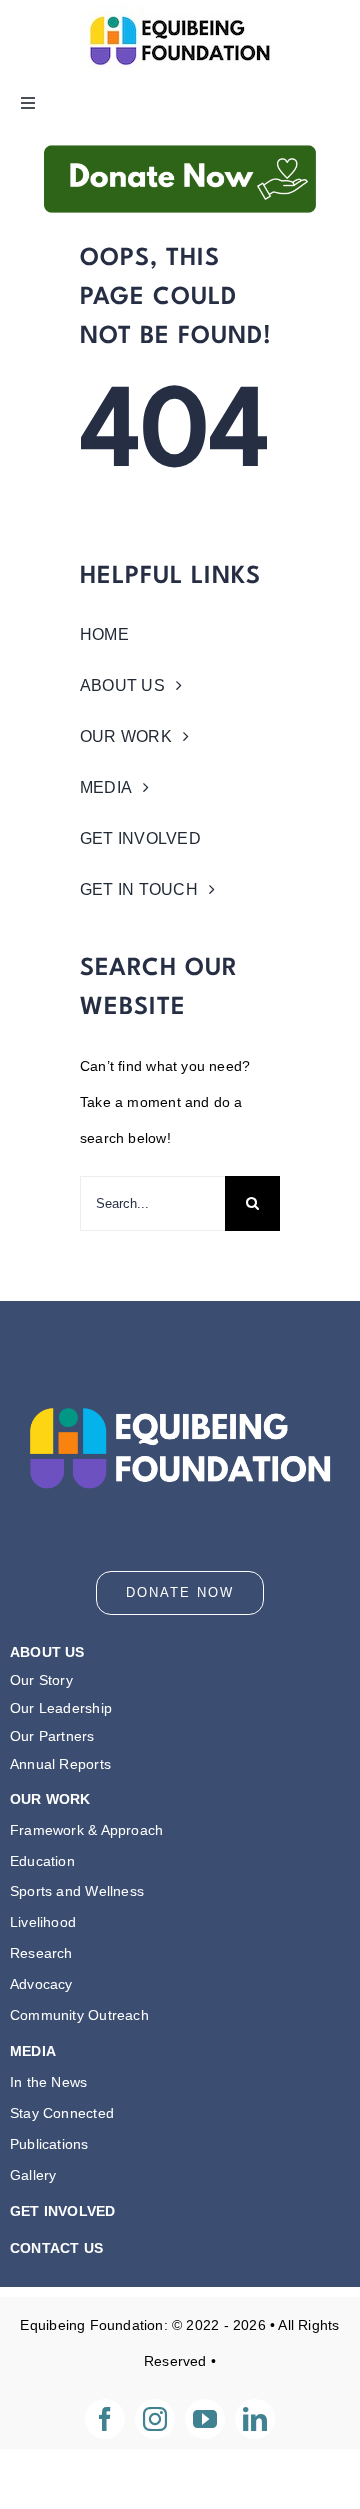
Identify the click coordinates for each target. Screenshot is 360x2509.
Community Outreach (79, 2015)
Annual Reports (60, 1764)
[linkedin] (255, 2419)
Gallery (33, 2175)
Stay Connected (62, 2113)
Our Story (41, 1680)
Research (41, 1953)
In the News (48, 2082)
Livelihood (43, 1922)
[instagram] (155, 2419)
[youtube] (205, 2419)
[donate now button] (180, 135)
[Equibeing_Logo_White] (180, 1368)
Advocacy (41, 1984)
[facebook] (105, 2419)
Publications (49, 2144)
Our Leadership (61, 1708)
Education (42, 1861)
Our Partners (52, 1736)
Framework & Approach (86, 1830)
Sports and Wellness (77, 1891)
